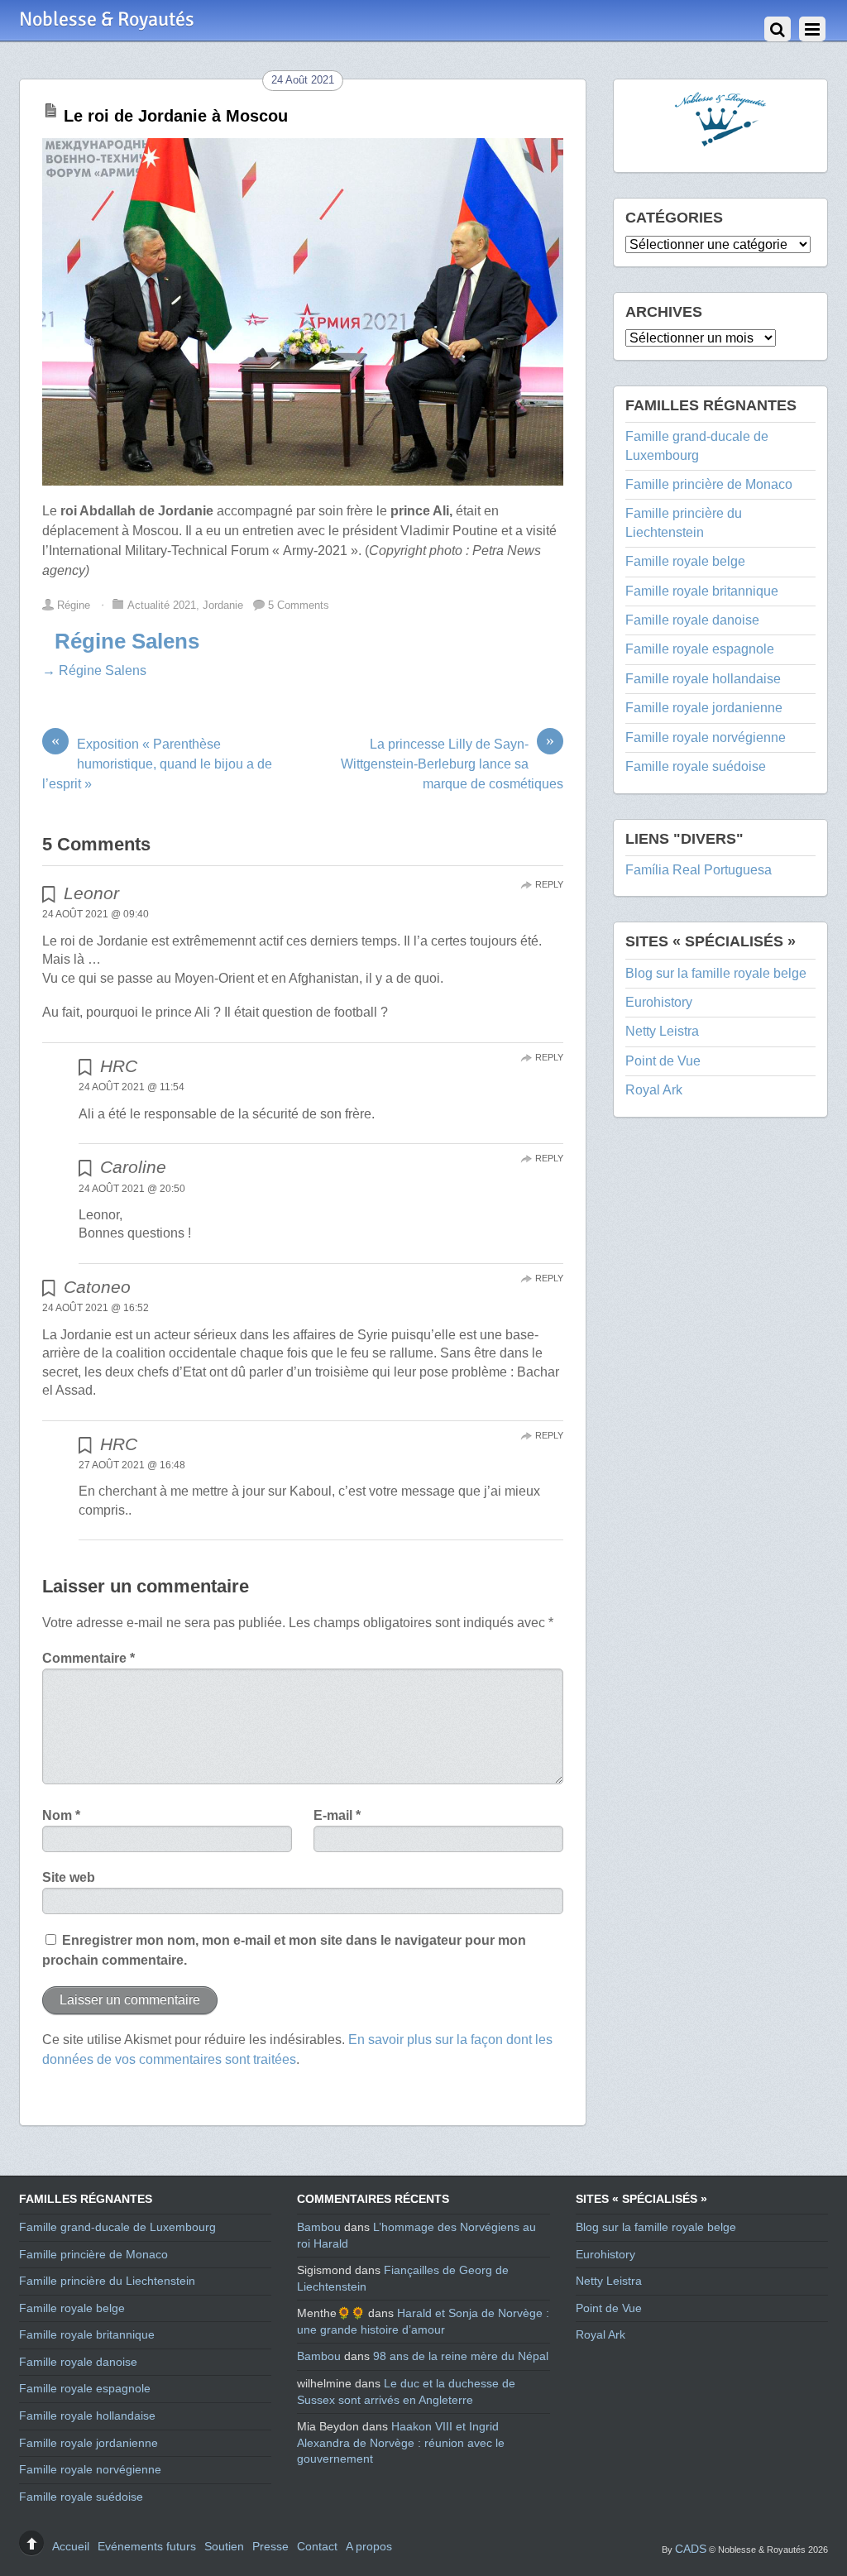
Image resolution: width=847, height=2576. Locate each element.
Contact (317, 2546)
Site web (69, 1877)
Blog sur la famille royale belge (716, 973)
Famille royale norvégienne (706, 737)
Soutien (224, 2546)
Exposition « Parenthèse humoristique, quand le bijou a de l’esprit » (157, 763)
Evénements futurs (147, 2546)
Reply (549, 884)
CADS (691, 2549)
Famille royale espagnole (700, 649)
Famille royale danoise (692, 620)
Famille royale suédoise (696, 766)
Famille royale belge (685, 561)
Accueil (71, 2546)
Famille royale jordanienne (704, 708)
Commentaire (89, 1658)
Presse (270, 2546)
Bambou (319, 2227)
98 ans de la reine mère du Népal (461, 2356)
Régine (74, 605)
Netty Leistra (662, 1031)
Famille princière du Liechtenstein (107, 2281)
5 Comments (299, 605)
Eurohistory (659, 1002)
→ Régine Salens (94, 670)
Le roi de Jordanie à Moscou (176, 116)
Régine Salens (127, 641)
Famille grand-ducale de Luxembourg (117, 2227)
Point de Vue (663, 1061)
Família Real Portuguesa (699, 870)
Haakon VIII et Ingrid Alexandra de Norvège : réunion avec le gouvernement (401, 2442)
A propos (369, 2546)
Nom (61, 1815)
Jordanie (223, 605)
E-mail (337, 1815)
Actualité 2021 (162, 605)
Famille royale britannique (702, 591)
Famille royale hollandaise (703, 679)
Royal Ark (654, 1090)
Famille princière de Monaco (709, 484)
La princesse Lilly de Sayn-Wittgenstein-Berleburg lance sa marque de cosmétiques (452, 763)
